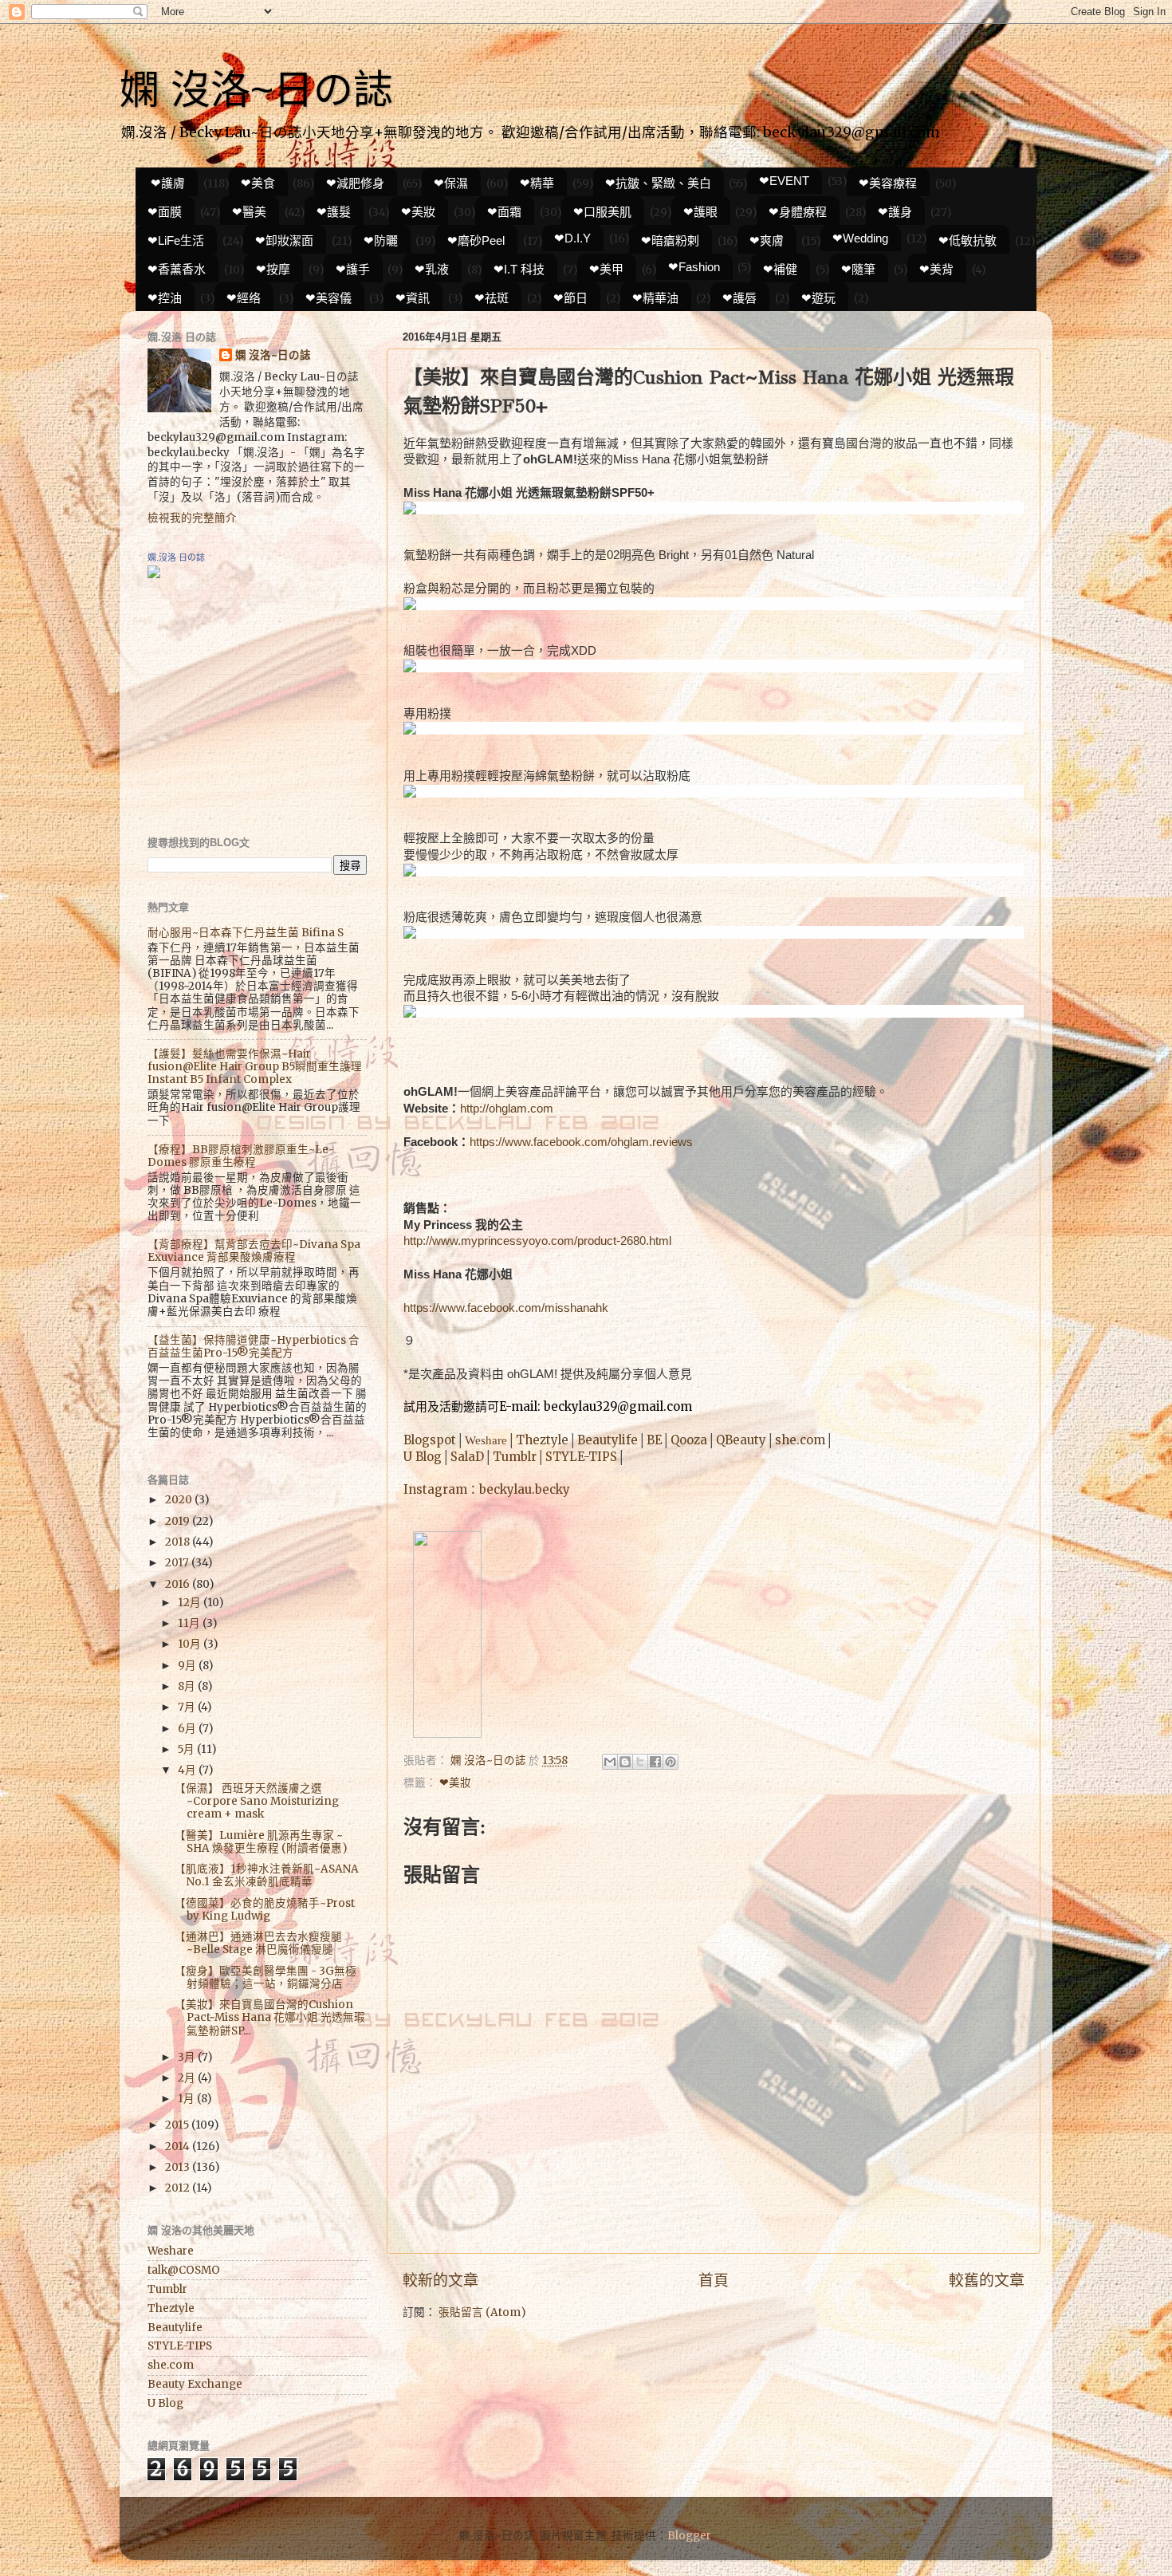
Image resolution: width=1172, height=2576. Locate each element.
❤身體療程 (798, 212)
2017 (178, 1563)
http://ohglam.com (507, 1109)
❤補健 (780, 269)
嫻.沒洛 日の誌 (176, 557)
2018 (179, 1542)
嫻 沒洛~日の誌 (256, 90)
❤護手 (353, 269)
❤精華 (537, 183)
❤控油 (165, 298)
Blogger (689, 2536)
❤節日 (570, 298)
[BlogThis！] (625, 1762)
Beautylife (608, 1440)
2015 (178, 2125)
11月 (190, 1623)
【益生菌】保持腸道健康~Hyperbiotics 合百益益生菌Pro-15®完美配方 (254, 1347)
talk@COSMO (184, 2270)
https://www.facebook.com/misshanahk (506, 1308)
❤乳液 (432, 269)
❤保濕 (451, 183)
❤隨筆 (858, 269)
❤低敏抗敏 (967, 240)
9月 (188, 1666)
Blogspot (430, 1440)
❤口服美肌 (602, 212)
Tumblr (515, 1457)
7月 (188, 1707)
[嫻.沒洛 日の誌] (154, 575)
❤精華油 (655, 298)
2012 (179, 2188)
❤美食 (258, 183)
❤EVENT (784, 181)
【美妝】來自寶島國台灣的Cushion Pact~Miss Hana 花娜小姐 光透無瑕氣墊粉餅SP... (270, 2017)
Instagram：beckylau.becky (487, 1489)
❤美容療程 (888, 183)
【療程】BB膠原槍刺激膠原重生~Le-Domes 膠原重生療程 (241, 1156)
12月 (191, 1603)
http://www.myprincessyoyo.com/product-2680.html (537, 1241)
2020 (180, 1500)
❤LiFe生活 (176, 240)
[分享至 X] (640, 1762)
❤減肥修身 (355, 183)
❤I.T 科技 (519, 269)
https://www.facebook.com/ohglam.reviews (581, 1142)
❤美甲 (606, 269)
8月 (188, 1686)
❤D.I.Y (572, 238)
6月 (188, 1729)
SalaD (467, 1457)
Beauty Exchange (195, 2384)
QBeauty (741, 1440)
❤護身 (895, 212)
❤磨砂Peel (476, 240)
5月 (187, 1749)
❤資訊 (413, 298)
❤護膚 (168, 183)
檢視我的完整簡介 (192, 518)
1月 (187, 2099)
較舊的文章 (987, 2280)
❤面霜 (504, 212)
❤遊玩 (818, 298)
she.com (800, 1440)
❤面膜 (165, 212)
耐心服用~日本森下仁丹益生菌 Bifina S (246, 933)
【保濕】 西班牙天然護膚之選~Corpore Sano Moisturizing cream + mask (257, 1801)
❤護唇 (739, 298)
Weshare (486, 1440)
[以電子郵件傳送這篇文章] (610, 1762)
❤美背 (936, 269)
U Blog (423, 1457)
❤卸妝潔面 (284, 240)
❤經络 (244, 298)
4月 (188, 1770)
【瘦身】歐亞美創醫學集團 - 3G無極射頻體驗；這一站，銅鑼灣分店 (265, 1977)
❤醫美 (249, 212)
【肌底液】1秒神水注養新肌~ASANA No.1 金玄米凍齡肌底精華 (267, 1875)
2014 (179, 2147)
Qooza (689, 1440)
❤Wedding (860, 238)
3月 (188, 2057)
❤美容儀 (328, 298)
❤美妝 (418, 212)
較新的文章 (440, 2280)
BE (654, 1440)
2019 (179, 1521)
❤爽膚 (767, 240)
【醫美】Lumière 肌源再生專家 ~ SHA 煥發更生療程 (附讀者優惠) (261, 1842)
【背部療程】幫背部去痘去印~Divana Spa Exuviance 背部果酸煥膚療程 (254, 1251)
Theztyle (542, 1440)
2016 (179, 1584)
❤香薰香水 (177, 269)
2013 (179, 2167)
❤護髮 (334, 212)
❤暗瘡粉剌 (670, 240)
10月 (191, 1644)
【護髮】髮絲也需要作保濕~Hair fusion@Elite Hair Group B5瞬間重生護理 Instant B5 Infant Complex (255, 1067)
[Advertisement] (247, 707)
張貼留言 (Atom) (482, 2312)
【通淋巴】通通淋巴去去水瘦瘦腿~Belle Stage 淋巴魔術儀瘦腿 (258, 1943)
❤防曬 (381, 240)
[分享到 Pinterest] (671, 1762)
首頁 (714, 2280)
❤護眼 (700, 212)
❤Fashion (694, 267)
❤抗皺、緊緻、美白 (658, 183)
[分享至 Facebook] (655, 1762)
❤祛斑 (492, 298)
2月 (188, 2078)
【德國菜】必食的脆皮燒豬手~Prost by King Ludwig (265, 1910)
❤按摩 (273, 269)
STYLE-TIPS (581, 1457)
